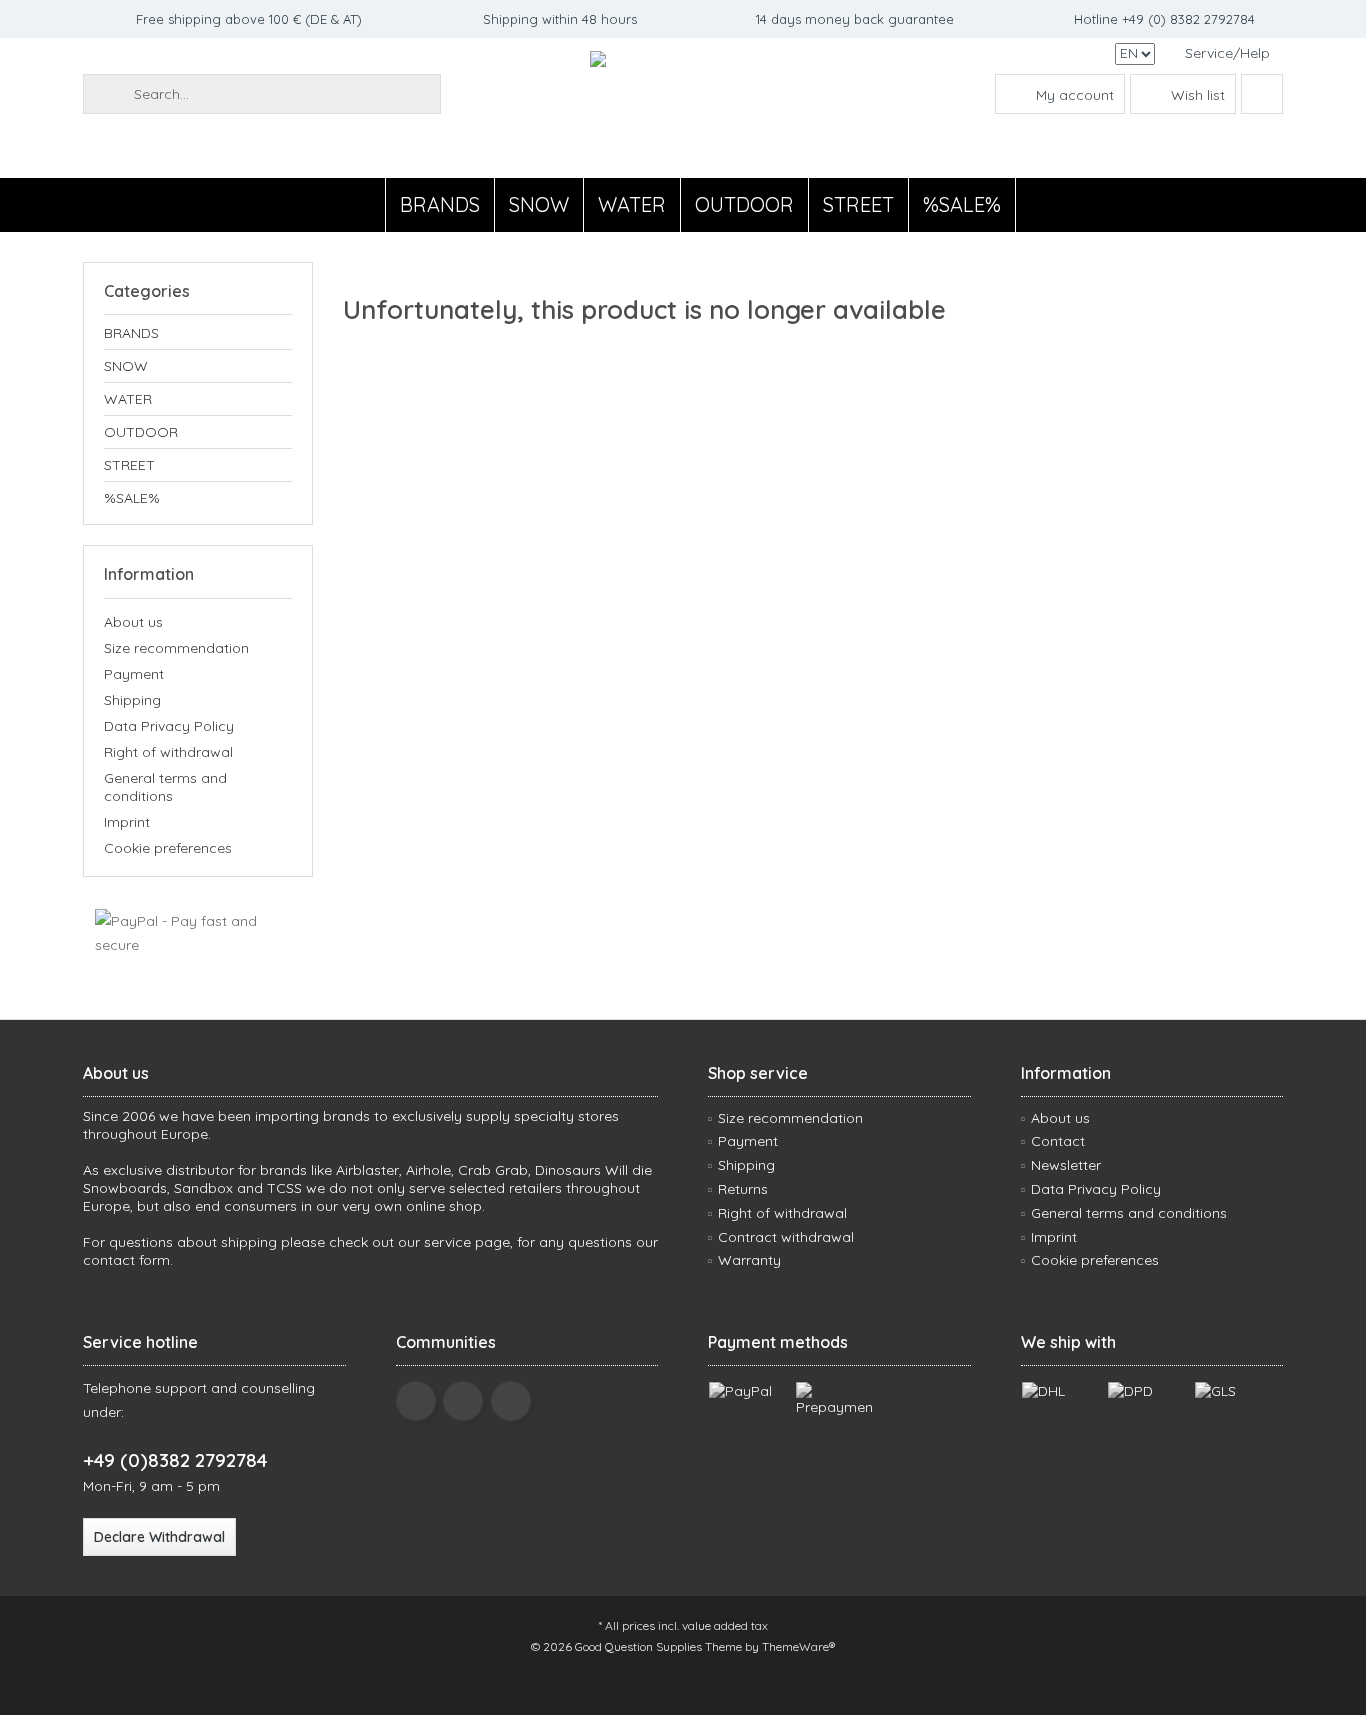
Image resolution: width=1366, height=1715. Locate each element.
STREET (129, 465)
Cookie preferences (168, 848)
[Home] (368, 205)
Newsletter (1066, 1165)
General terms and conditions (165, 787)
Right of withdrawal (168, 752)
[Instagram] (511, 1401)
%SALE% (132, 498)
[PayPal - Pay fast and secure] (198, 933)
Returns (743, 1189)
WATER (128, 399)
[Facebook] (416, 1401)
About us (133, 622)
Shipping (132, 700)
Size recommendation (176, 648)
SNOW (126, 366)
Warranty (749, 1260)
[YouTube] (463, 1401)
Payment (134, 674)
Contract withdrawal (786, 1237)
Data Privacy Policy (169, 726)
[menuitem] (1226, 53)
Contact (1058, 1141)
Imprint (127, 822)
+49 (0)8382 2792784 (175, 1460)
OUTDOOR (141, 432)
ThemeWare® (798, 1646)
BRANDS (131, 333)
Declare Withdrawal (159, 1537)
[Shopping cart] (1262, 94)
